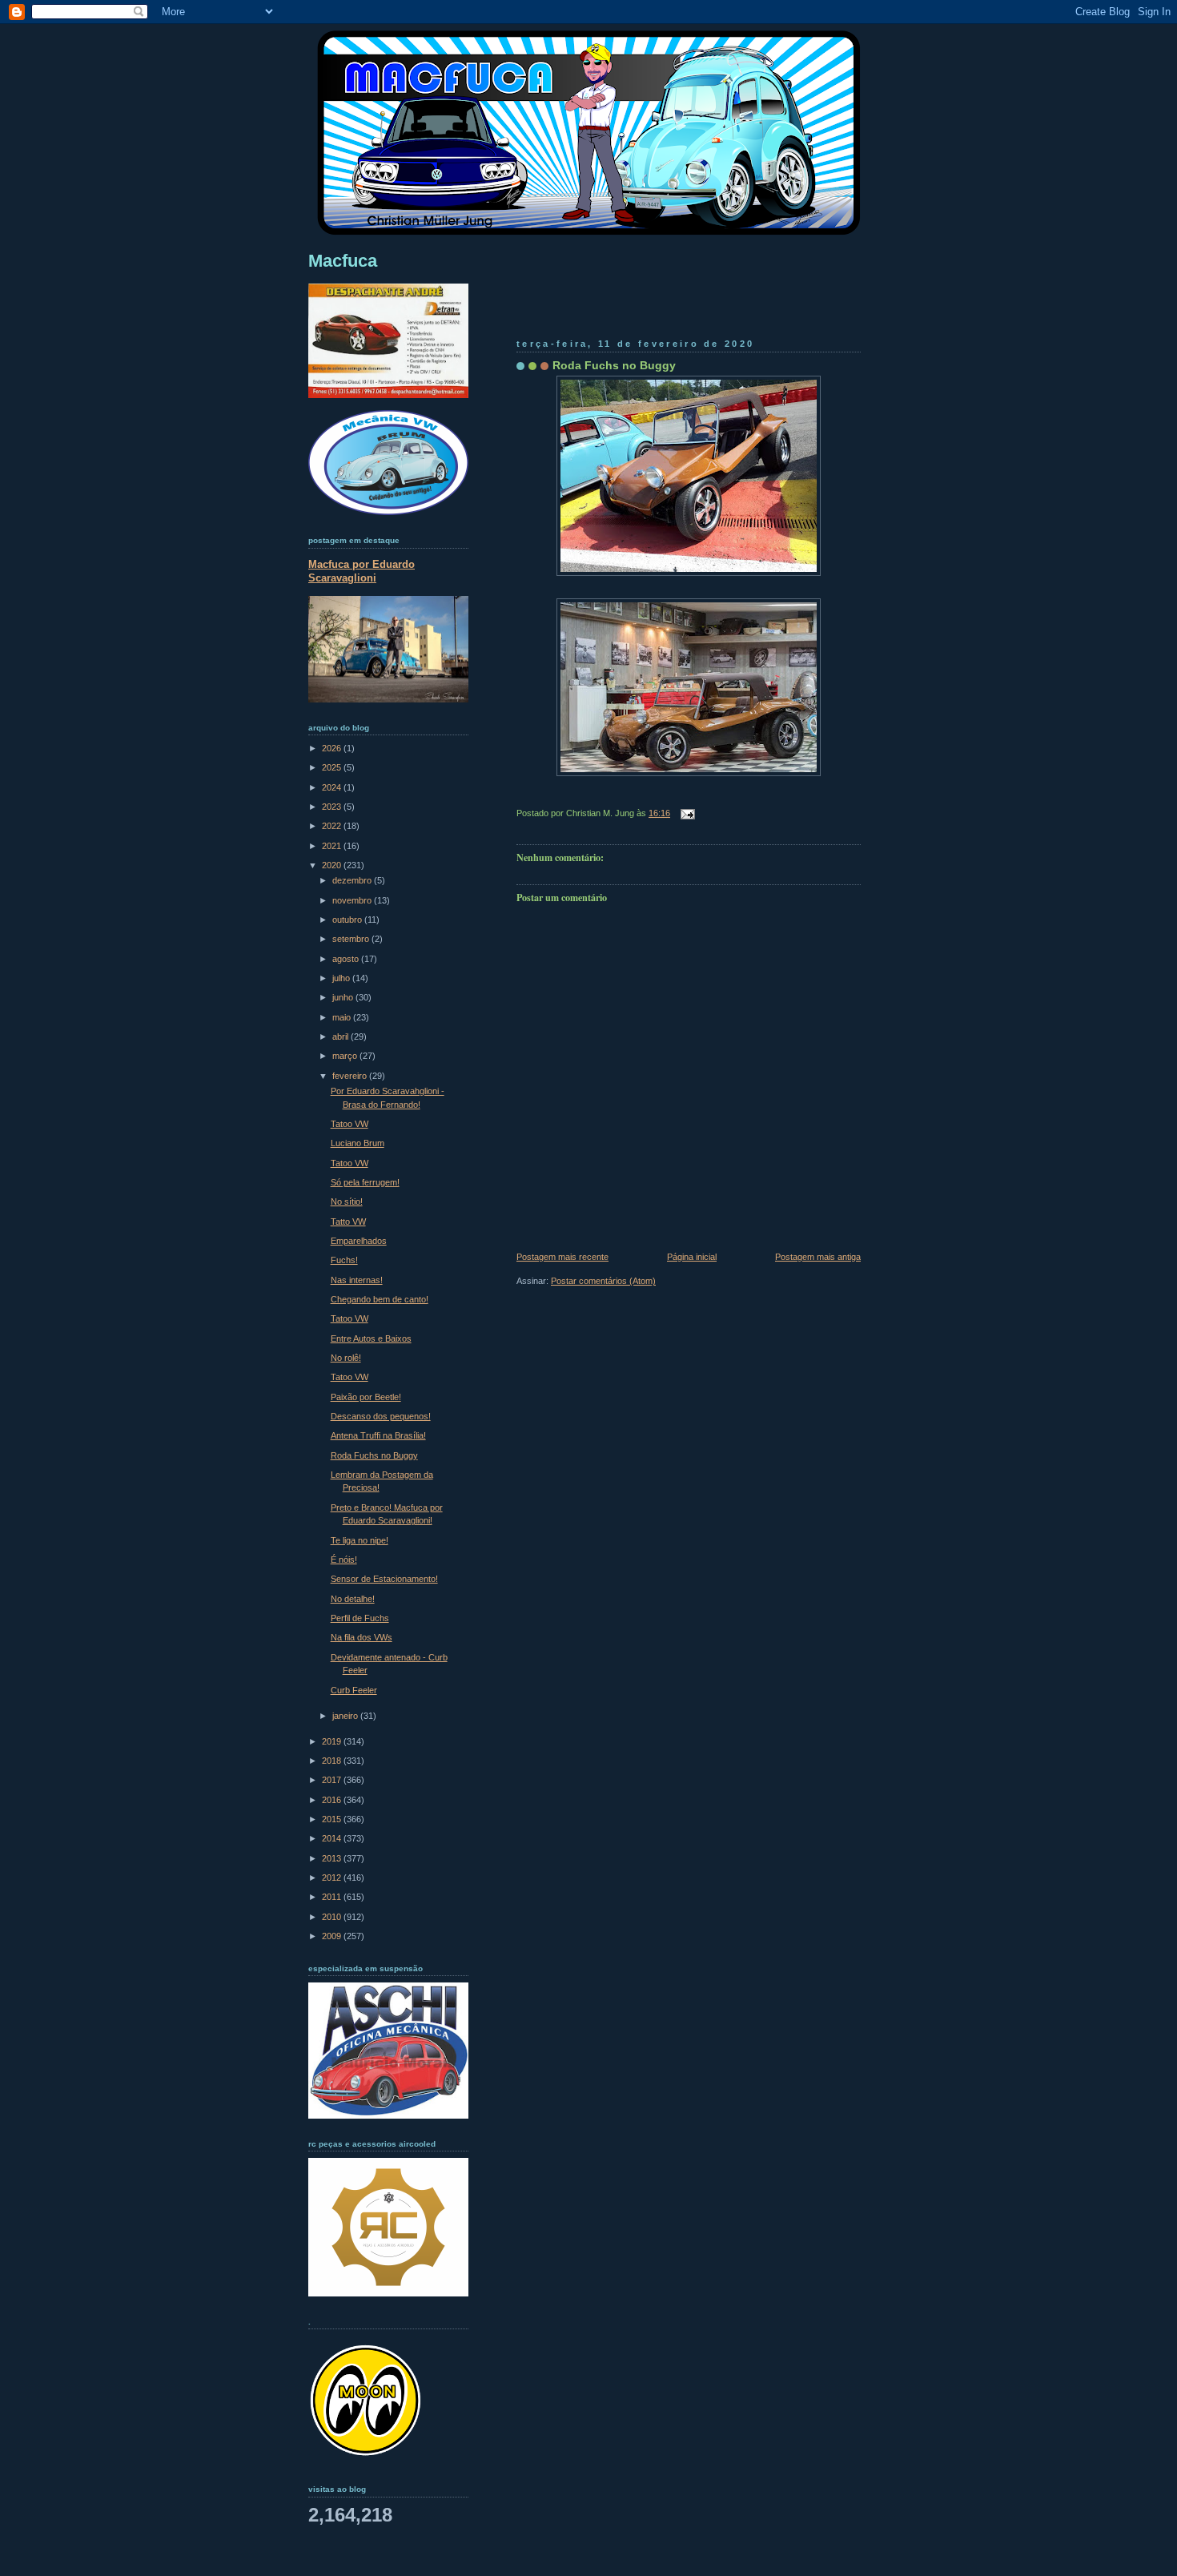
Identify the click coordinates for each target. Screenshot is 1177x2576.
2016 (333, 1800)
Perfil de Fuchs (360, 1618)
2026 (333, 748)
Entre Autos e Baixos (371, 1338)
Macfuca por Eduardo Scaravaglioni (362, 571)
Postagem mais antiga (818, 1257)
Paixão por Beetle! (366, 1397)
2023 (333, 807)
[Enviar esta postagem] (685, 813)
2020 (333, 865)
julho (342, 978)
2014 (333, 1838)
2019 (333, 1741)
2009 (333, 1936)
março (346, 1056)
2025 (333, 767)
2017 (333, 1780)
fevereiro (351, 1076)
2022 (333, 826)
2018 (333, 1761)
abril (341, 1036)
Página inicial (692, 1257)
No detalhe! (353, 1599)
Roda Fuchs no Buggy (614, 365)
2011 (333, 1897)
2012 (333, 1878)
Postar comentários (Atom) (603, 1281)
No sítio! (347, 1201)
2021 (333, 846)
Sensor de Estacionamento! (384, 1579)
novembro (353, 900)
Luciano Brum (358, 1143)
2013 (333, 1858)
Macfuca (343, 261)
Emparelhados (359, 1241)
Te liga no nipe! (360, 1540)
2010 (333, 1917)
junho (344, 997)
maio (343, 1017)
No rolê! (346, 1358)
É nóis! (344, 1560)
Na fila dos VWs (362, 1637)
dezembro (353, 880)
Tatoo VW (349, 1124)
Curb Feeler (354, 1690)
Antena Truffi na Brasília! (378, 1435)
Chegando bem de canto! (380, 1299)
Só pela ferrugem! (365, 1182)
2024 (333, 787)
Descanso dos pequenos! (381, 1416)
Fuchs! (344, 1260)
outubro (348, 920)
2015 (333, 1819)
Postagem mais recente (562, 1257)
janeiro (346, 1716)
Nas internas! (357, 1280)
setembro (352, 939)
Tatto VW (348, 1222)
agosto (347, 959)
